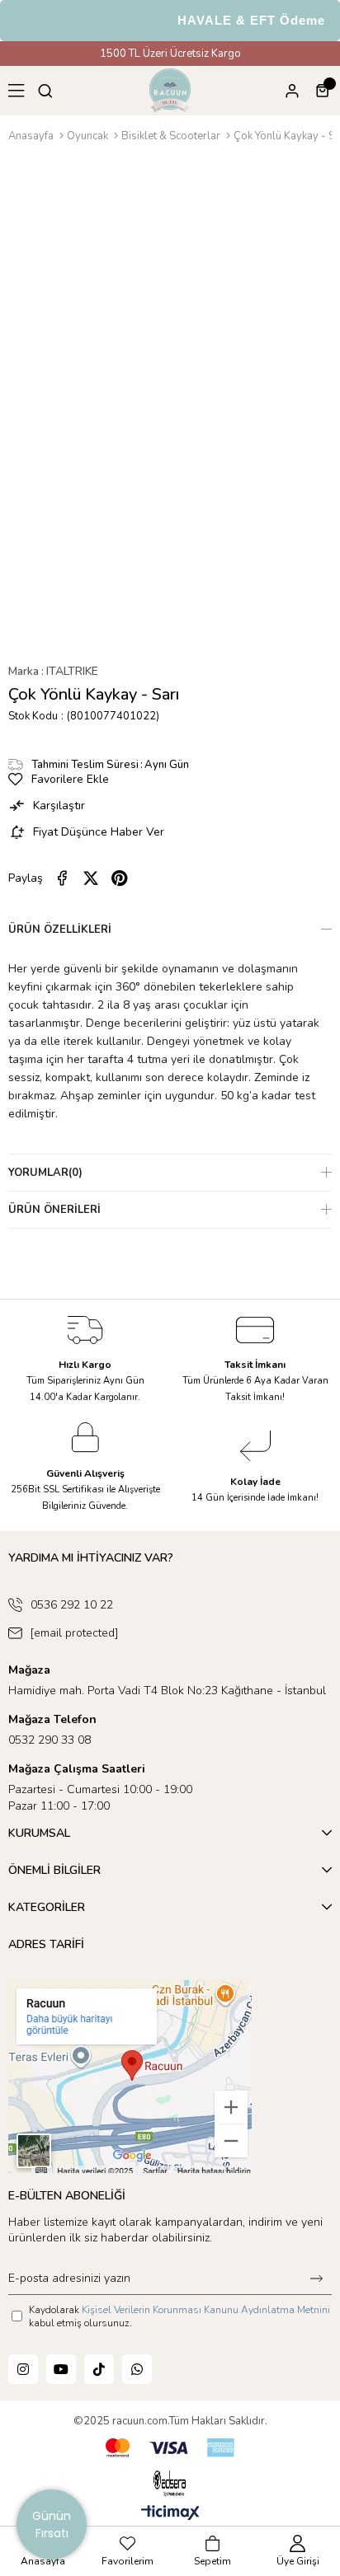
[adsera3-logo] (170, 2484)
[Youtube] (61, 2369)
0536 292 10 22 (72, 1605)
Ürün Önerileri (54, 1210)
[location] (130, 2077)
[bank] (170, 2448)
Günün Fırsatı (52, 2524)
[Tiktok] (99, 2369)
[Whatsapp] (137, 2369)
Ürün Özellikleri (60, 930)
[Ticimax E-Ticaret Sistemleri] (170, 2514)
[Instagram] (23, 2369)
